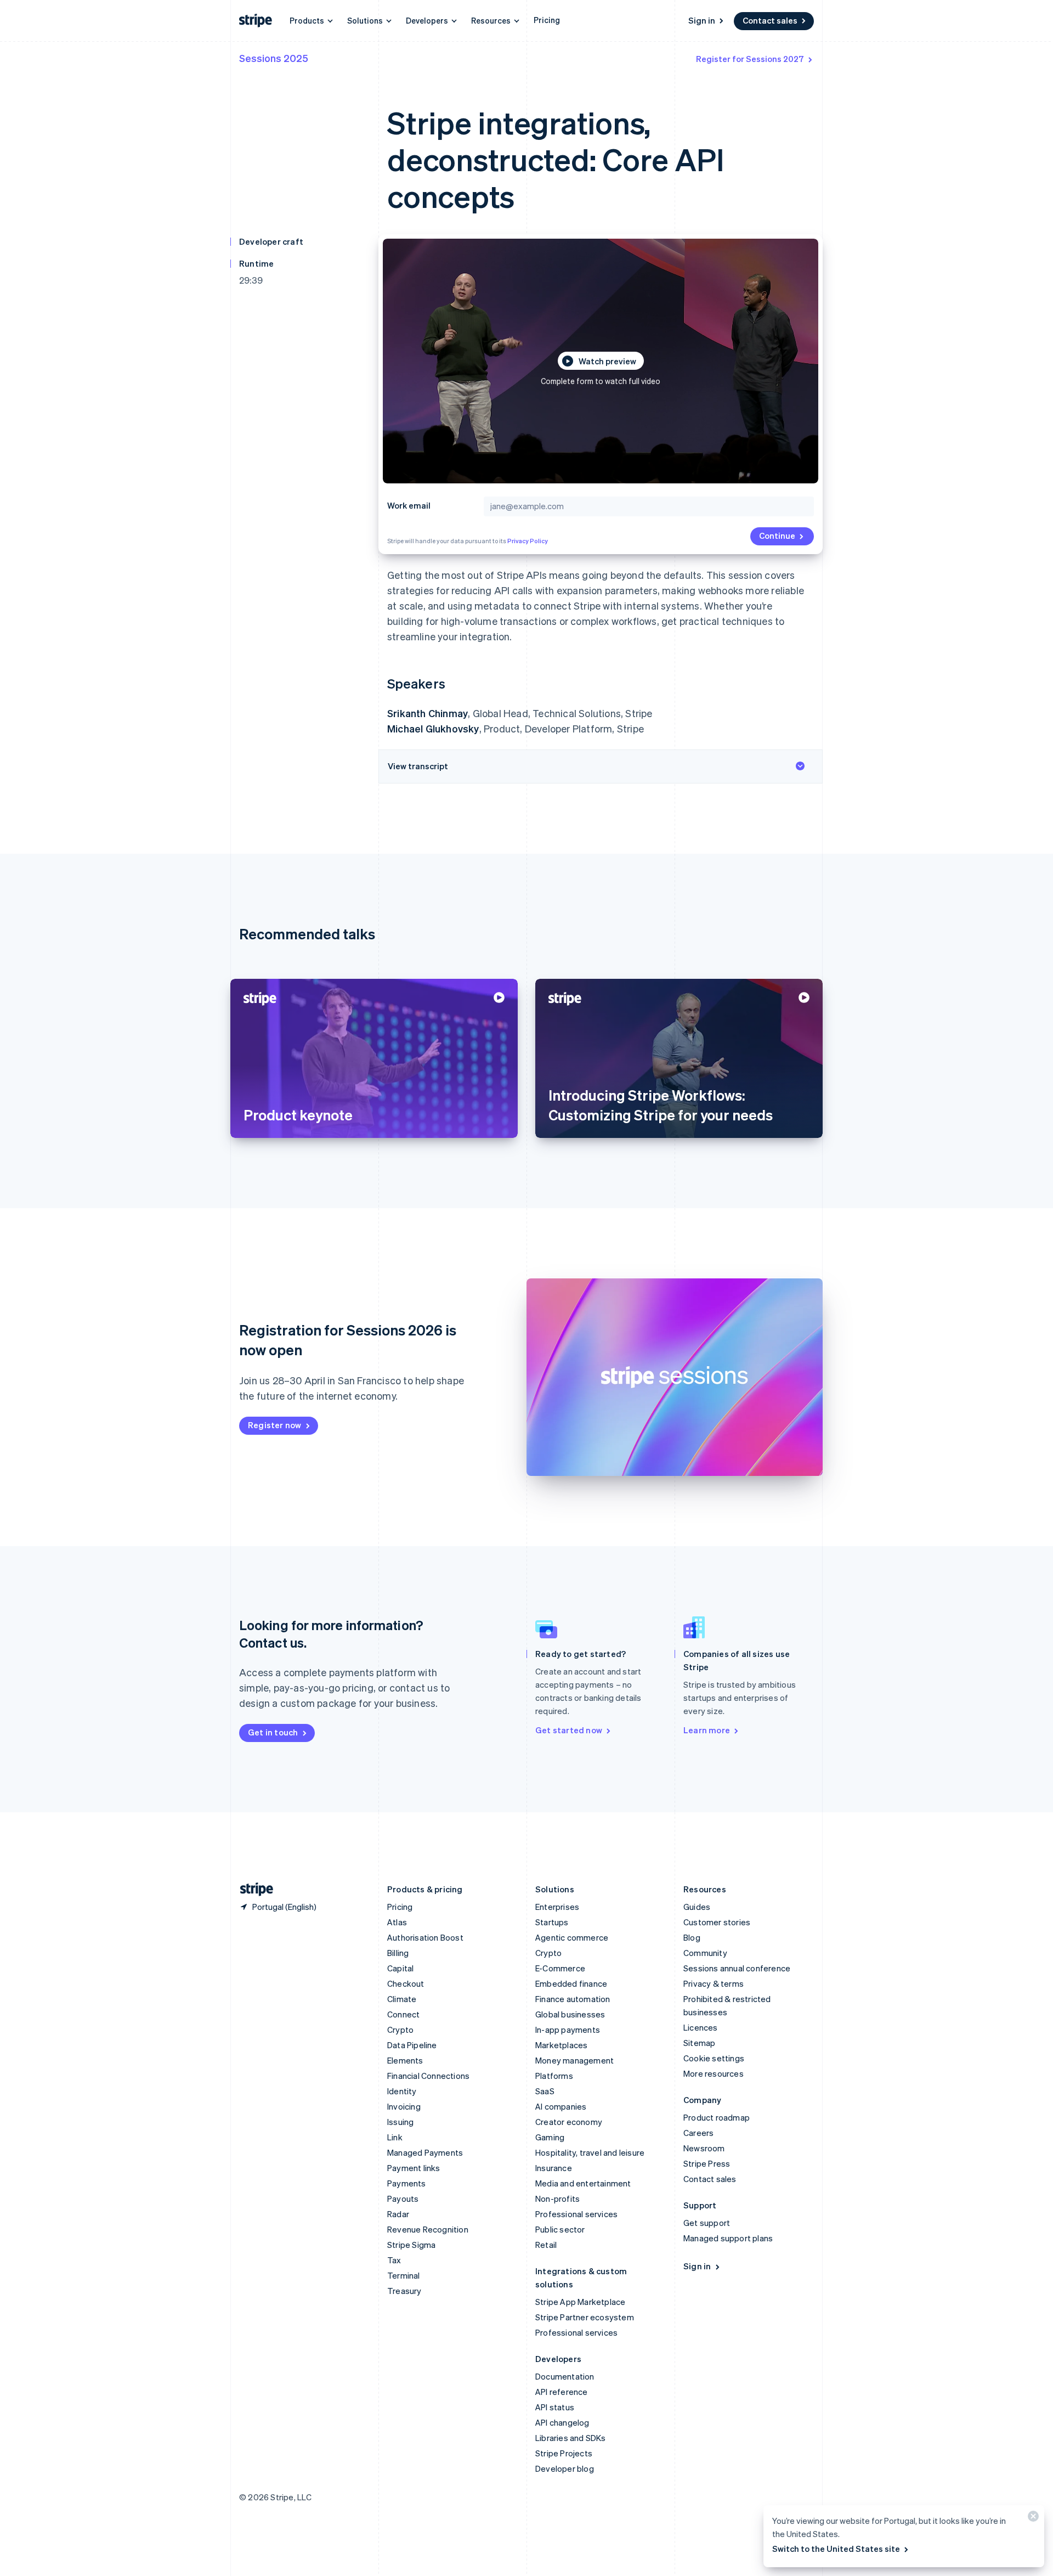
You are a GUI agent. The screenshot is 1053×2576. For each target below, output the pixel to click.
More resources (714, 2073)
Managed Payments (425, 2152)
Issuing (400, 2122)
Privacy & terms (714, 1983)
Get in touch (273, 1732)
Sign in (702, 20)
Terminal (404, 2275)
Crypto (400, 2030)
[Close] (1032, 2519)
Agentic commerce (572, 1937)
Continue (777, 536)
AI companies (561, 2106)
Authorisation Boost (425, 1937)
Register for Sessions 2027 (750, 59)
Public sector (560, 2229)
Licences (701, 2027)
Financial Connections (428, 2076)
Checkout (406, 1983)
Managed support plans (728, 2238)
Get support (707, 2223)
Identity (402, 2091)
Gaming (550, 2137)
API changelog (562, 2422)
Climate (402, 1999)
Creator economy (569, 2122)
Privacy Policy (528, 541)
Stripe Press (707, 2163)
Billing (398, 1953)
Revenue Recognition (428, 2229)
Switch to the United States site (836, 2549)
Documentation (565, 2376)
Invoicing (404, 2106)
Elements (405, 2060)
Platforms (554, 2076)
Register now (274, 1425)
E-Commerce (560, 1968)
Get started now (569, 1730)
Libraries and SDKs (571, 2438)
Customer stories (717, 1922)
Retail (546, 2245)
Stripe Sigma (411, 2245)
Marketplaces (561, 2045)
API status (555, 2407)
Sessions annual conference (737, 1968)
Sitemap (699, 2043)
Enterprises (557, 1907)
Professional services (576, 2214)
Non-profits (557, 2199)
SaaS (545, 2091)
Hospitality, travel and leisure (590, 2152)
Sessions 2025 (274, 58)
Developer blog (565, 2468)
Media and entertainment (583, 2183)
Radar (398, 2214)
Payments (407, 2183)
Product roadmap (717, 2117)
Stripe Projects (564, 2453)
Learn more (707, 1730)
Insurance (554, 2168)
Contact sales (770, 20)
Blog (692, 1937)
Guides (697, 1907)
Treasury (404, 2291)
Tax (394, 2260)
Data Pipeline (412, 2045)
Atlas (397, 1922)
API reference (562, 2392)
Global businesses (570, 2014)
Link (395, 2137)
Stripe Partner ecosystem (585, 2317)
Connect (403, 2014)
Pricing (547, 20)
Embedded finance (571, 1983)
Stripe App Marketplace (580, 2302)
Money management (574, 2060)
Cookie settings (714, 2058)
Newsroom (704, 2148)
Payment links (414, 2168)
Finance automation (573, 1999)
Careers (698, 2133)
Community (705, 1953)
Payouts (403, 2199)
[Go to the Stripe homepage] (252, 1889)
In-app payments (568, 2030)
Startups (552, 1922)
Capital (400, 1968)
